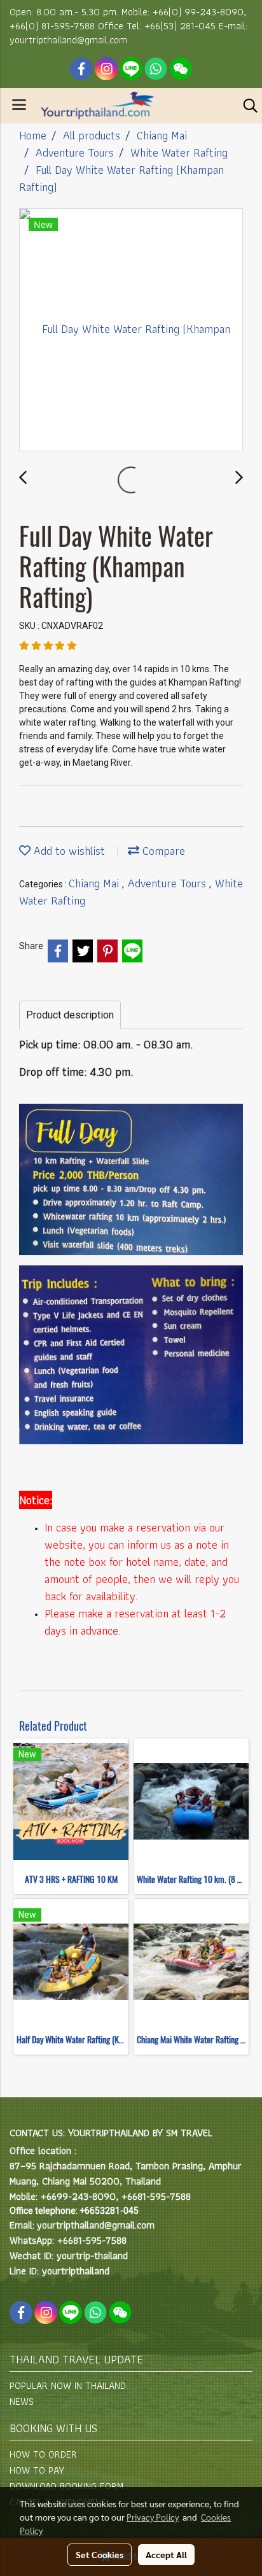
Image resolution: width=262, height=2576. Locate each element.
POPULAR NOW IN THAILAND (68, 2385)
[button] (246, 106)
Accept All (166, 2554)
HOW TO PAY (37, 2470)
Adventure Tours (169, 883)
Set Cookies (100, 2554)
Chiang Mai (95, 883)
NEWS (22, 2401)
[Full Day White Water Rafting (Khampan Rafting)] (131, 330)
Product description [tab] (70, 1015)
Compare (162, 851)
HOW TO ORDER (43, 2454)
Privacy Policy (153, 2517)
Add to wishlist (68, 851)
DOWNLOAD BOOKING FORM (66, 2486)
